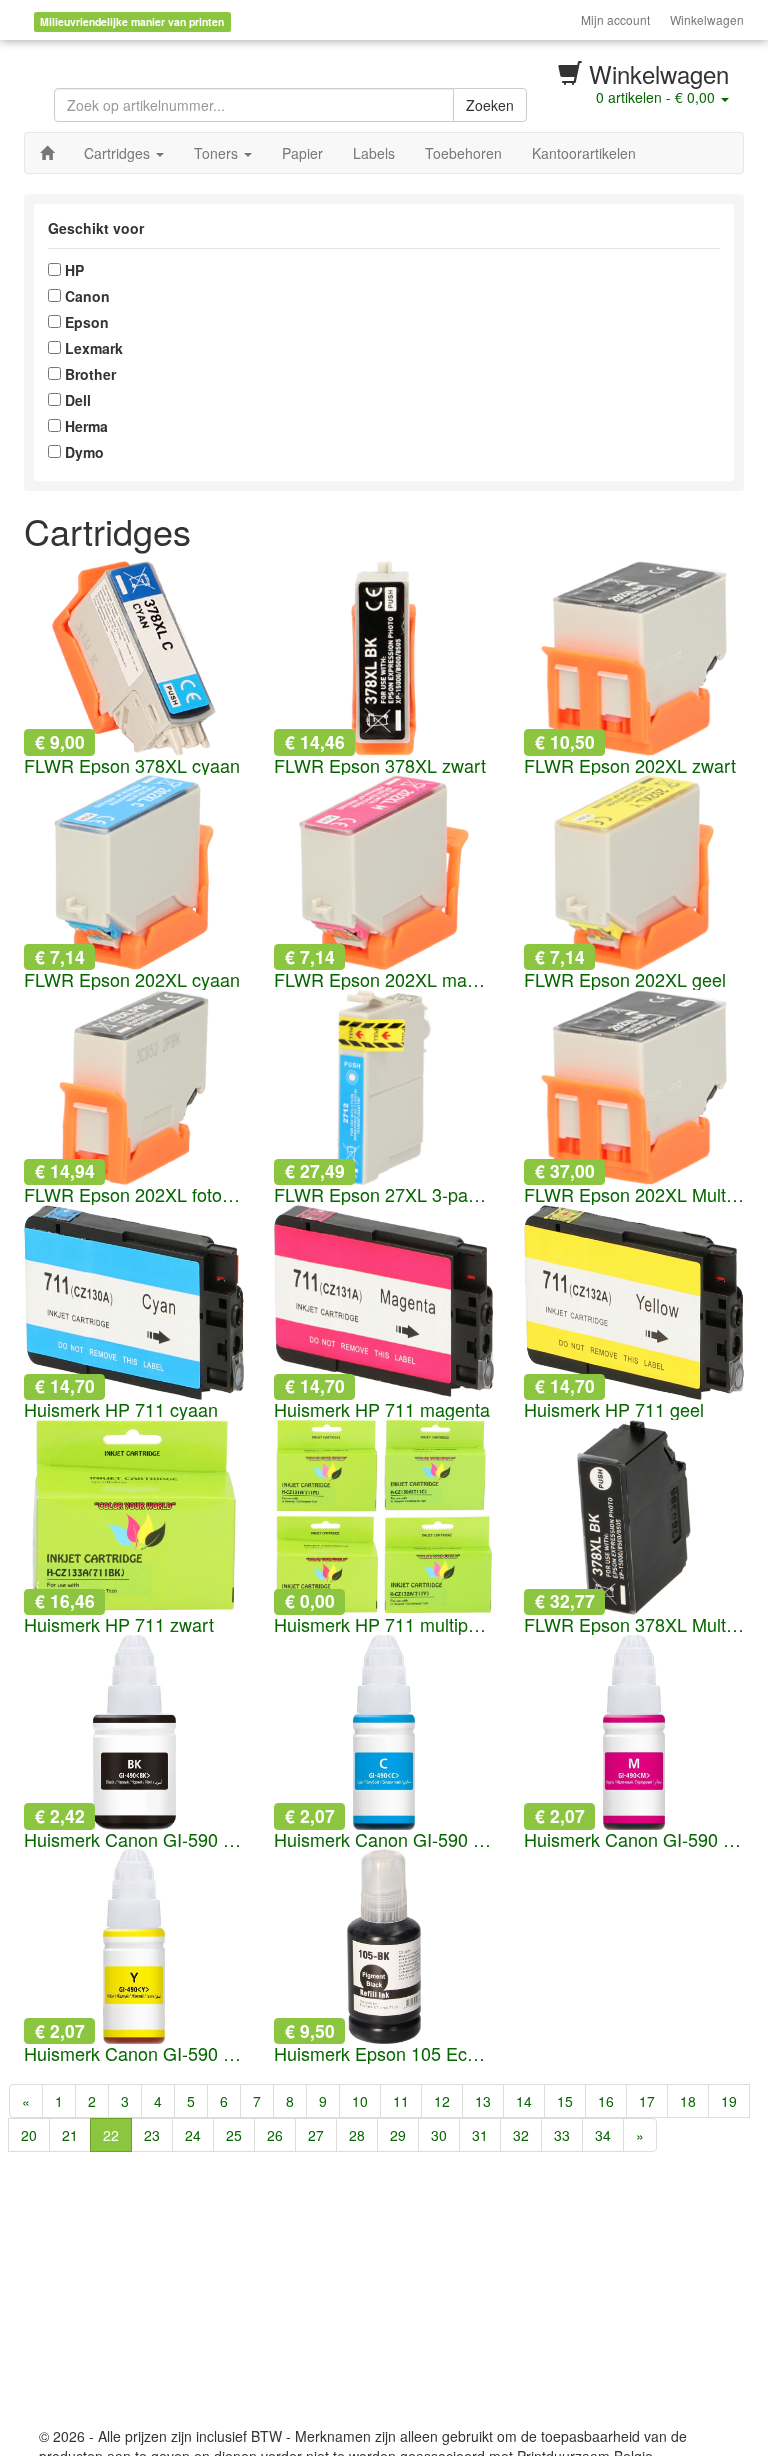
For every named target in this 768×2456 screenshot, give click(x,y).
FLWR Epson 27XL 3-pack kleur (384, 1195)
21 (70, 2135)
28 (357, 2135)
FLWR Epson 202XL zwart (630, 766)
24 (193, 2135)
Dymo (82, 452)
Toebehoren (463, 153)
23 (152, 2135)
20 (29, 2135)
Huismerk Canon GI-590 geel (134, 2054)
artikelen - (655, 97)
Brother (88, 374)
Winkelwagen (707, 19)
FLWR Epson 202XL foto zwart (134, 1195)
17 (647, 2101)
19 (729, 2101)
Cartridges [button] (119, 153)
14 (524, 2101)
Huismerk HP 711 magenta (382, 1410)
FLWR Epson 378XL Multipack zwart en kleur (634, 1625)
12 (442, 2101)
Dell (76, 400)
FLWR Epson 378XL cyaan (132, 766)
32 (521, 2135)
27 (316, 2135)
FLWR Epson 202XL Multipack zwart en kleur (634, 1195)
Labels (374, 153)
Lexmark (92, 348)
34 (603, 2135)
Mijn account (615, 19)
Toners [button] (218, 153)
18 (688, 2101)
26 (275, 2135)
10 (360, 2101)
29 (398, 2135)
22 (111, 2135)
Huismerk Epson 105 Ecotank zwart (384, 2054)
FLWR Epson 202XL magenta (384, 980)
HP (72, 270)
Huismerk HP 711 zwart (119, 1625)
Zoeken (490, 105)
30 (439, 2135)
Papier (302, 153)
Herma (84, 426)
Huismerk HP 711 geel (614, 1410)
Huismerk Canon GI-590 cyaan (384, 1840)
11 (401, 2101)
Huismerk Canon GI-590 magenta (634, 1840)
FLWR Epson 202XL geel (625, 980)
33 (562, 2135)
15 (565, 2101)
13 (483, 2101)
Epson (85, 322)
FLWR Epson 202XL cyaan (132, 980)
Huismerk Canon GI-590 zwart (134, 1840)
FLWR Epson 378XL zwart (380, 766)
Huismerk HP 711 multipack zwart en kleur (384, 1625)
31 (480, 2135)
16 (606, 2101)
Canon (85, 296)
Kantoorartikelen (584, 153)
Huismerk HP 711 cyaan (121, 1410)
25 (234, 2135)
